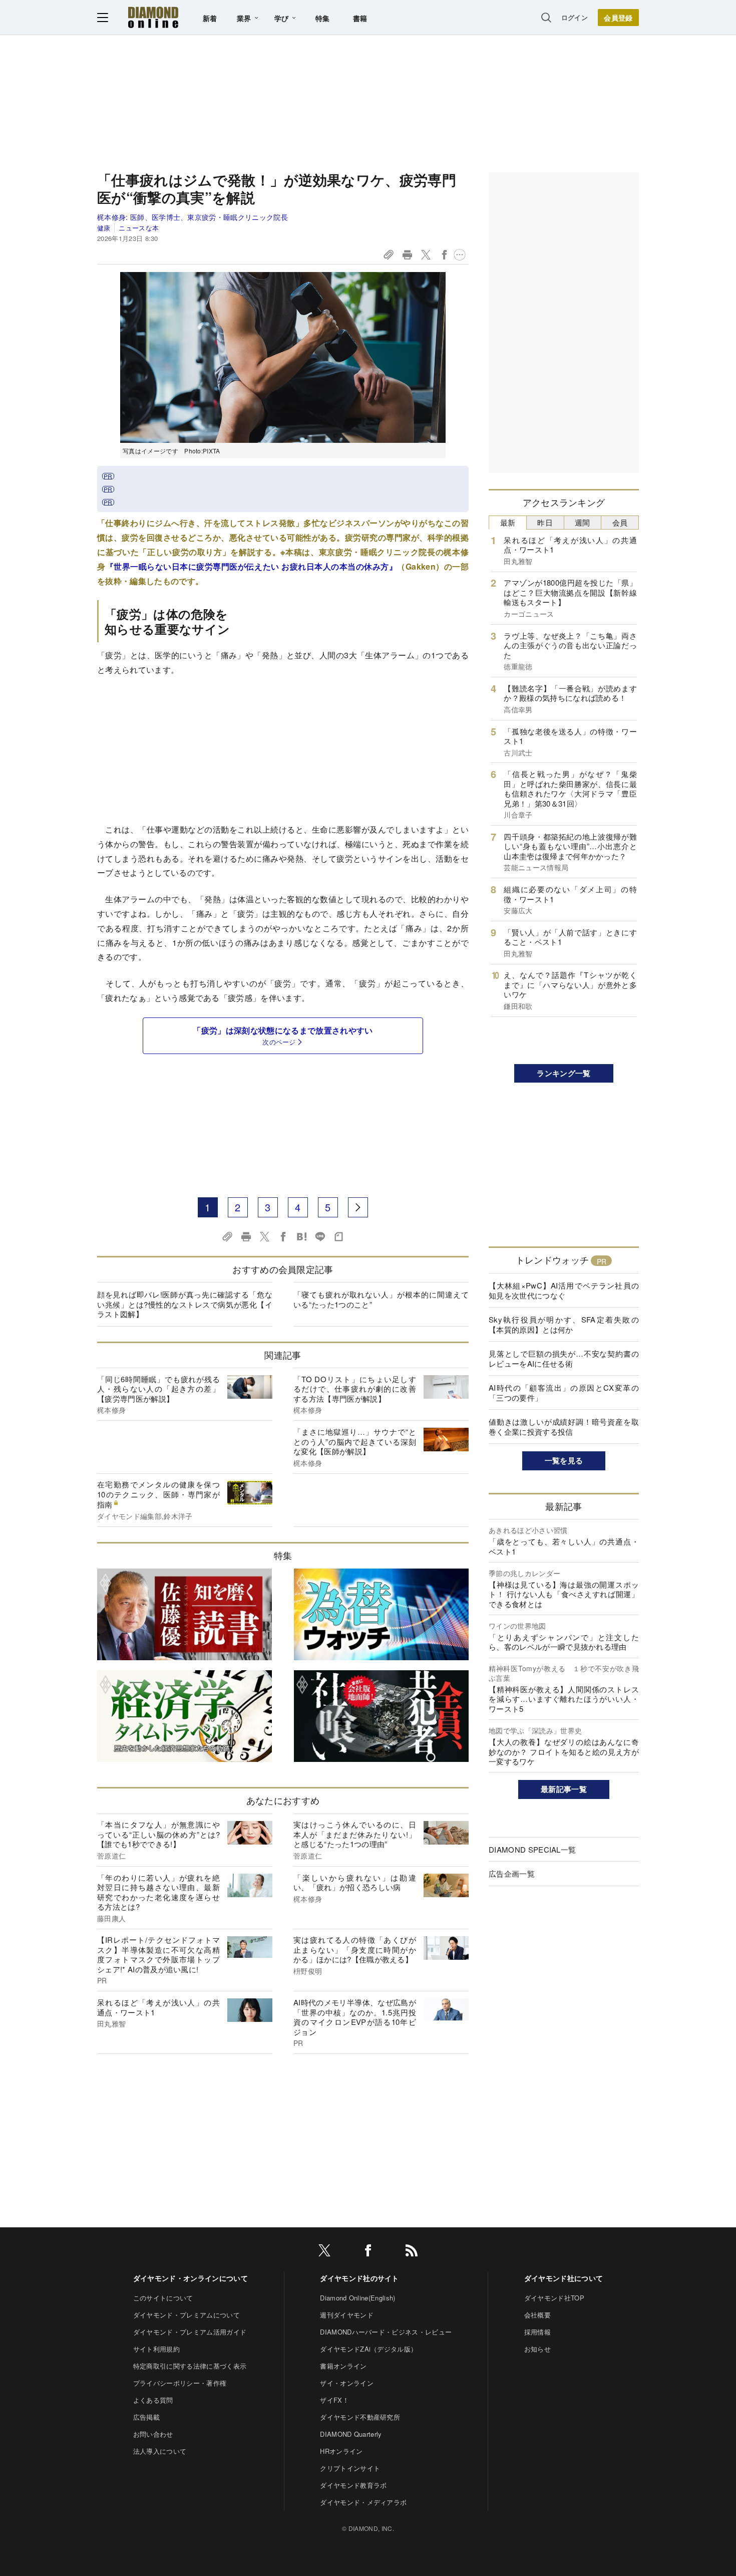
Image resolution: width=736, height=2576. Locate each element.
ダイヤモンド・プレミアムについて (187, 2315)
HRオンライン (341, 2451)
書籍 (360, 18)
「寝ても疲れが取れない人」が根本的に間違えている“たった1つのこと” (381, 1299)
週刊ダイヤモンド (347, 2315)
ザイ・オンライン (347, 2383)
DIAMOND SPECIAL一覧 (532, 1849)
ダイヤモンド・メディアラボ (363, 2502)
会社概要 (537, 2315)
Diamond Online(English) (357, 2298)
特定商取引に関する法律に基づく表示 (190, 2366)
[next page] (358, 1207)
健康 (104, 228)
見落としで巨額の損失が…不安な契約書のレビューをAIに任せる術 (564, 1358)
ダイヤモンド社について (564, 2278)
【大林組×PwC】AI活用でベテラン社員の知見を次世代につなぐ (564, 1290)
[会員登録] (618, 18)
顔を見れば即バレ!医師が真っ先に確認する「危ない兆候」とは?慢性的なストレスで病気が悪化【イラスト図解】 (185, 1304)
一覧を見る (564, 1460)
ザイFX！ (334, 2400)
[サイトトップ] (153, 17)
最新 (508, 522)
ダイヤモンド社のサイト (359, 2278)
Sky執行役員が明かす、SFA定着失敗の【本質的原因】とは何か (564, 1324)
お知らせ (537, 2349)
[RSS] (412, 2252)
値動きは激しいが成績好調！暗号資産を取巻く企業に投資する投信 (564, 1427)
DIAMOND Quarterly (351, 2434)
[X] (324, 2252)
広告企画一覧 (512, 1873)
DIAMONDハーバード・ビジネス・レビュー (386, 2332)
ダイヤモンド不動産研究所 (360, 2417)
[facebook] (368, 2252)
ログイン (575, 17)
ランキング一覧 (564, 1073)
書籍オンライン (343, 2366)
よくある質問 (153, 2400)
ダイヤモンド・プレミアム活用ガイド (190, 2332)
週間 (583, 522)
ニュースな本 (139, 228)
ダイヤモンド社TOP (554, 2298)
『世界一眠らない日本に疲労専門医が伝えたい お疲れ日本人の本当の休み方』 (252, 566)
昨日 (545, 522)
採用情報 (537, 2332)
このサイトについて (163, 2298)
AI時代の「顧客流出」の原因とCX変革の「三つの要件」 (564, 1392)
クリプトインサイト (350, 2468)
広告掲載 (146, 2417)
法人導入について (160, 2451)
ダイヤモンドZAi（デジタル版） (369, 2349)
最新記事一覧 (564, 1789)
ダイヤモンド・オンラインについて (191, 2278)
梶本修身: (193, 217)
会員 (620, 522)
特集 (323, 18)
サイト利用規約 (156, 2349)
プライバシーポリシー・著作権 (180, 2383)
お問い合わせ (153, 2434)
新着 (210, 18)
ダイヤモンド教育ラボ (353, 2485)
